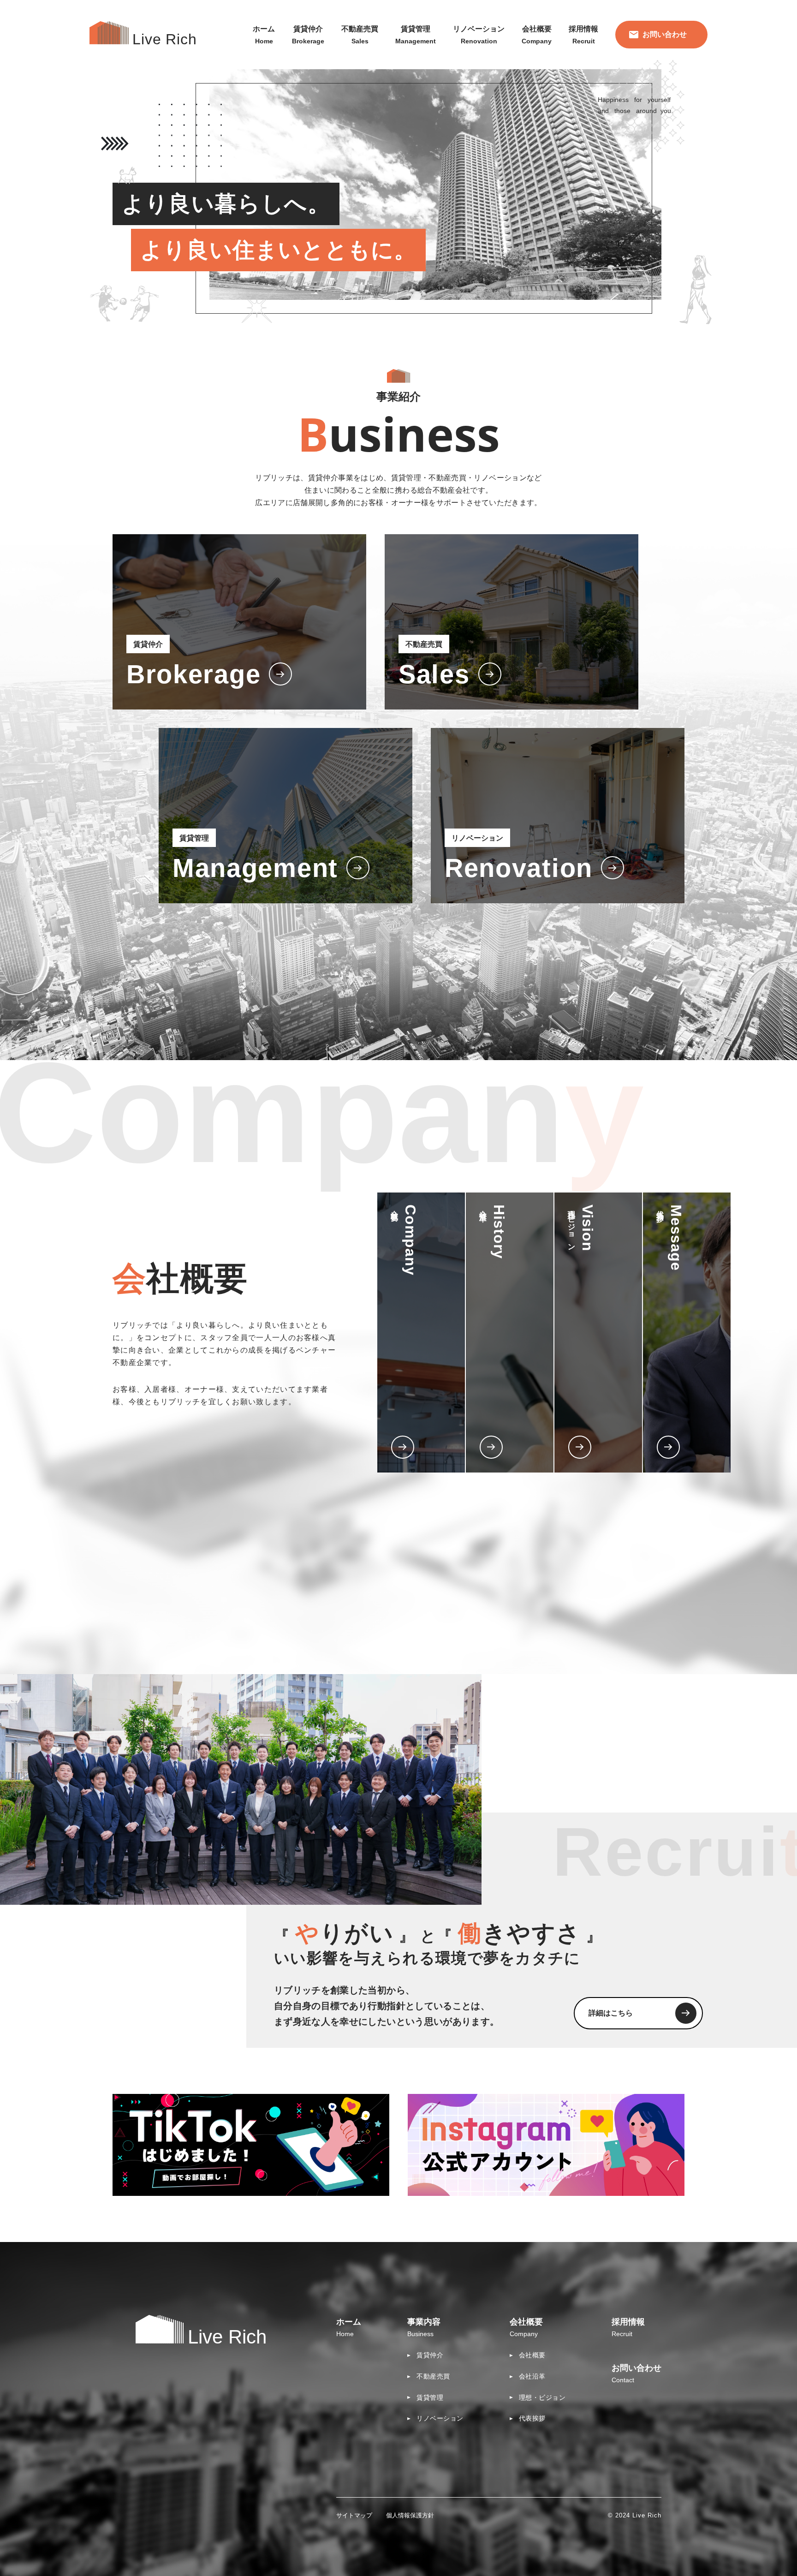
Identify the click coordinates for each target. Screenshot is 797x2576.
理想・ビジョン (542, 2397)
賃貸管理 (430, 2397)
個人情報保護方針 (410, 2515)
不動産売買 (433, 2376)
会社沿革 (532, 2376)
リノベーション (440, 2418)
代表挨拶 (532, 2418)
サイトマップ (354, 2515)
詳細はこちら (611, 2013)
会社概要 (532, 2355)
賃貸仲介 (430, 2355)
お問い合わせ (665, 34)
